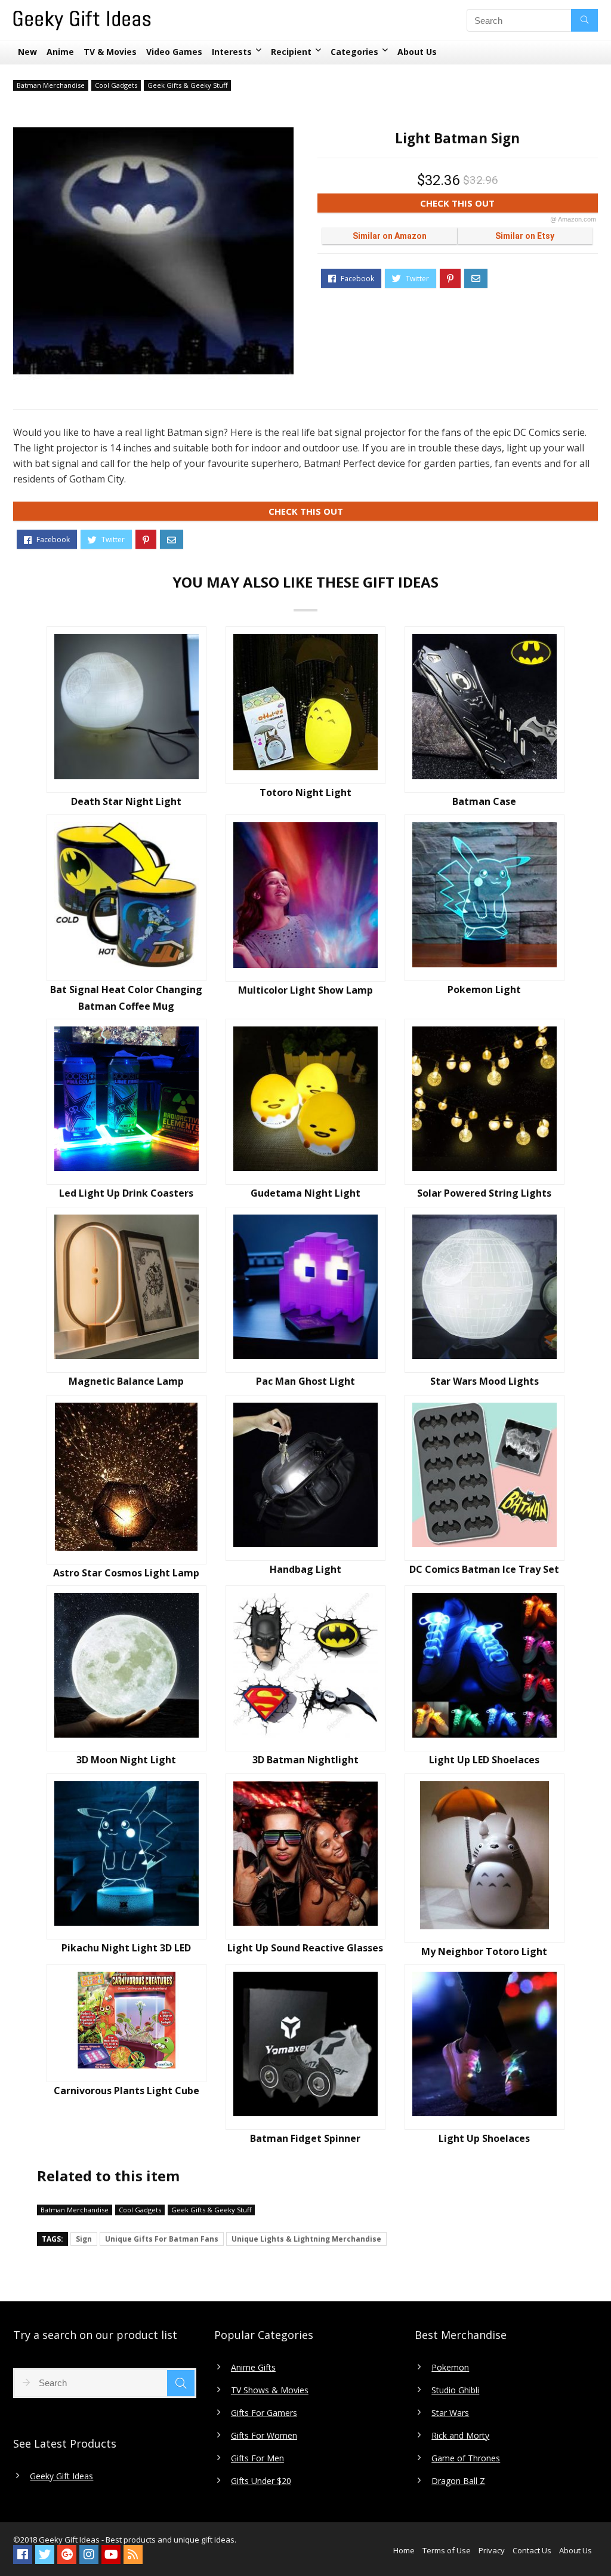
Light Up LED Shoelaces (484, 1760)
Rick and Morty (460, 2436)
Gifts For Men (257, 2458)
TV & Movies (110, 52)
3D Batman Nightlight (305, 1760)
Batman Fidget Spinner (305, 2138)
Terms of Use (447, 2550)
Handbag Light (305, 1569)
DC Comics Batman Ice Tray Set (484, 1569)
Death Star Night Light (126, 801)
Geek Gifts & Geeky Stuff (187, 85)
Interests (232, 52)
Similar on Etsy (525, 236)
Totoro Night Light (305, 792)
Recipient (291, 52)
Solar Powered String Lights (484, 1193)
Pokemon (450, 2368)
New (27, 52)
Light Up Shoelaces (484, 2138)
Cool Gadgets (116, 85)
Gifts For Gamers (264, 2413)
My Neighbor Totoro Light (484, 1951)
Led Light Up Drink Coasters (126, 1193)
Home (404, 2550)
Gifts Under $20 (261, 2481)
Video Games (174, 52)
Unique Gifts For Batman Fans (162, 2239)
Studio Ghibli (455, 2390)
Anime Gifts (253, 2368)
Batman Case (484, 801)
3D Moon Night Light (126, 1760)
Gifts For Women (264, 2436)
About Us (417, 52)
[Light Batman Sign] (153, 251)
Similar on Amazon (390, 236)
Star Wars (450, 2413)
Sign (84, 2239)
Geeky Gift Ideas (61, 2476)
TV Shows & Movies (270, 2390)
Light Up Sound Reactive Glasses (305, 1948)
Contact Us (532, 2550)
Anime (60, 52)
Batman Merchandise (51, 85)
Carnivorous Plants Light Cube (126, 2091)
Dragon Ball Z (458, 2481)
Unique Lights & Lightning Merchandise (306, 2239)
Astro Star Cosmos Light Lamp (126, 1573)
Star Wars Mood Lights (485, 1381)
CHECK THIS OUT (508, 205)
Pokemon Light (484, 989)
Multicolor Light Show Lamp (305, 990)
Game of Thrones (466, 2458)
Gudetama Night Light (305, 1193)
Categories (354, 52)
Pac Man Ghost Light (305, 1381)
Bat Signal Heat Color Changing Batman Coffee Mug (126, 998)
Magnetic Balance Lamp (126, 1381)
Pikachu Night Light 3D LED (126, 1948)
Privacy (492, 2550)
